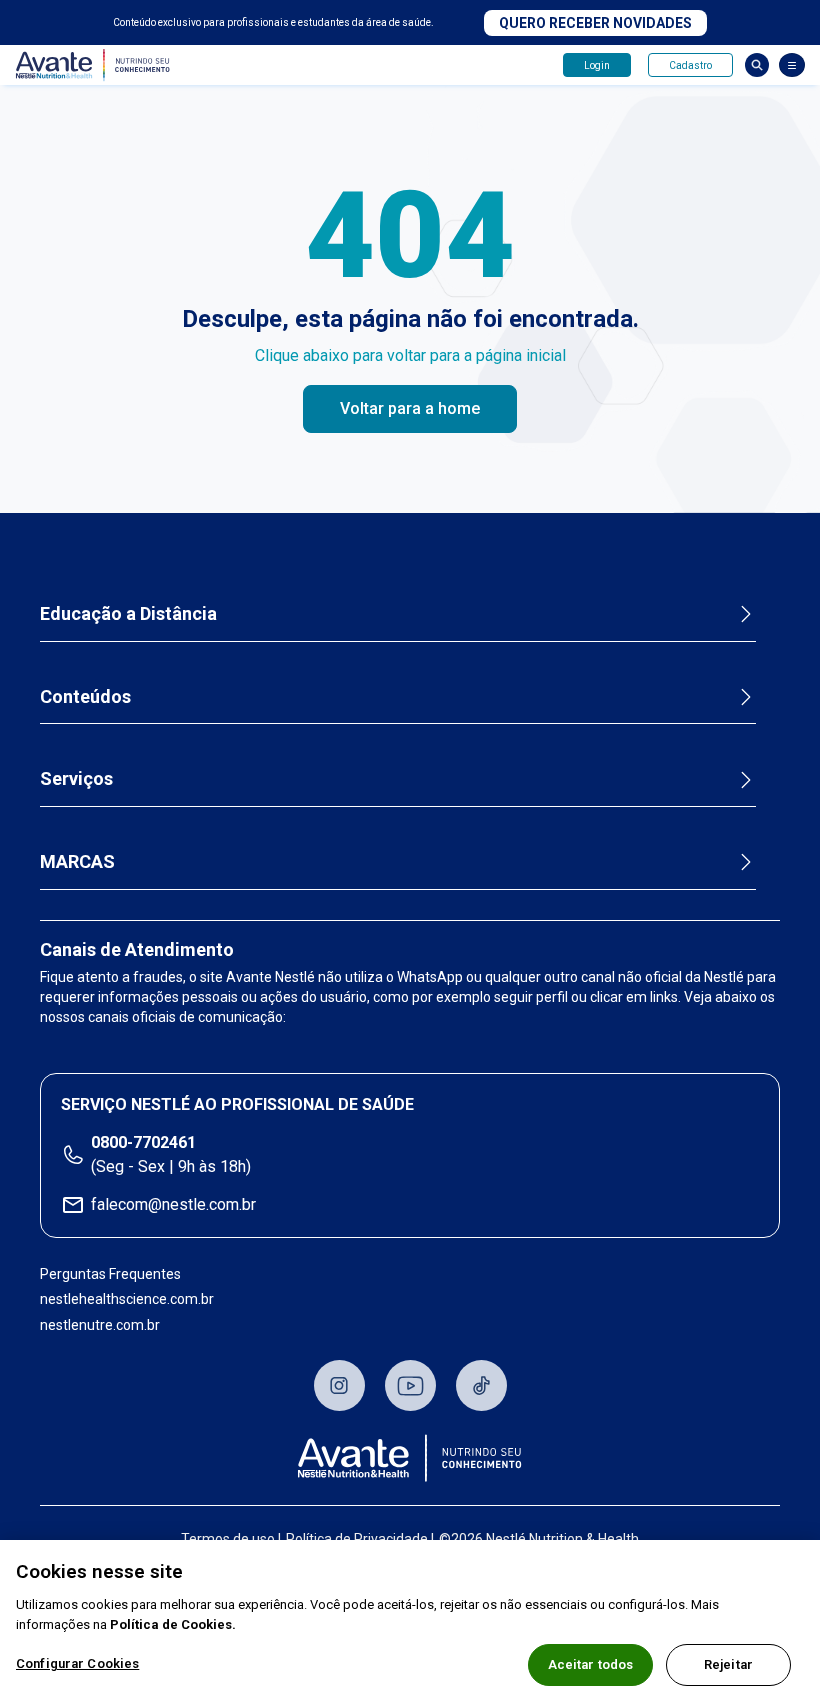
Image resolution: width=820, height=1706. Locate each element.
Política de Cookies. (173, 1624)
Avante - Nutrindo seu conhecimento (97, 65)
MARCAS (77, 861)
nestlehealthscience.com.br (127, 1299)
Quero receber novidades (595, 23)
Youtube (410, 1385)
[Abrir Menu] (792, 65)
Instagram (339, 1385)
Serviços (76, 778)
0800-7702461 (143, 1142)
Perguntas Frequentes (110, 1274)
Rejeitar (728, 1664)
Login (597, 65)
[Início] (410, 1458)
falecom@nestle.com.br (173, 1204)
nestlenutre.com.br (100, 1325)
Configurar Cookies (77, 1663)
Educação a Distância (128, 613)
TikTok (481, 1385)
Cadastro (690, 65)
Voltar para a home (410, 408)
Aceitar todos (591, 1664)
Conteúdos (85, 696)
